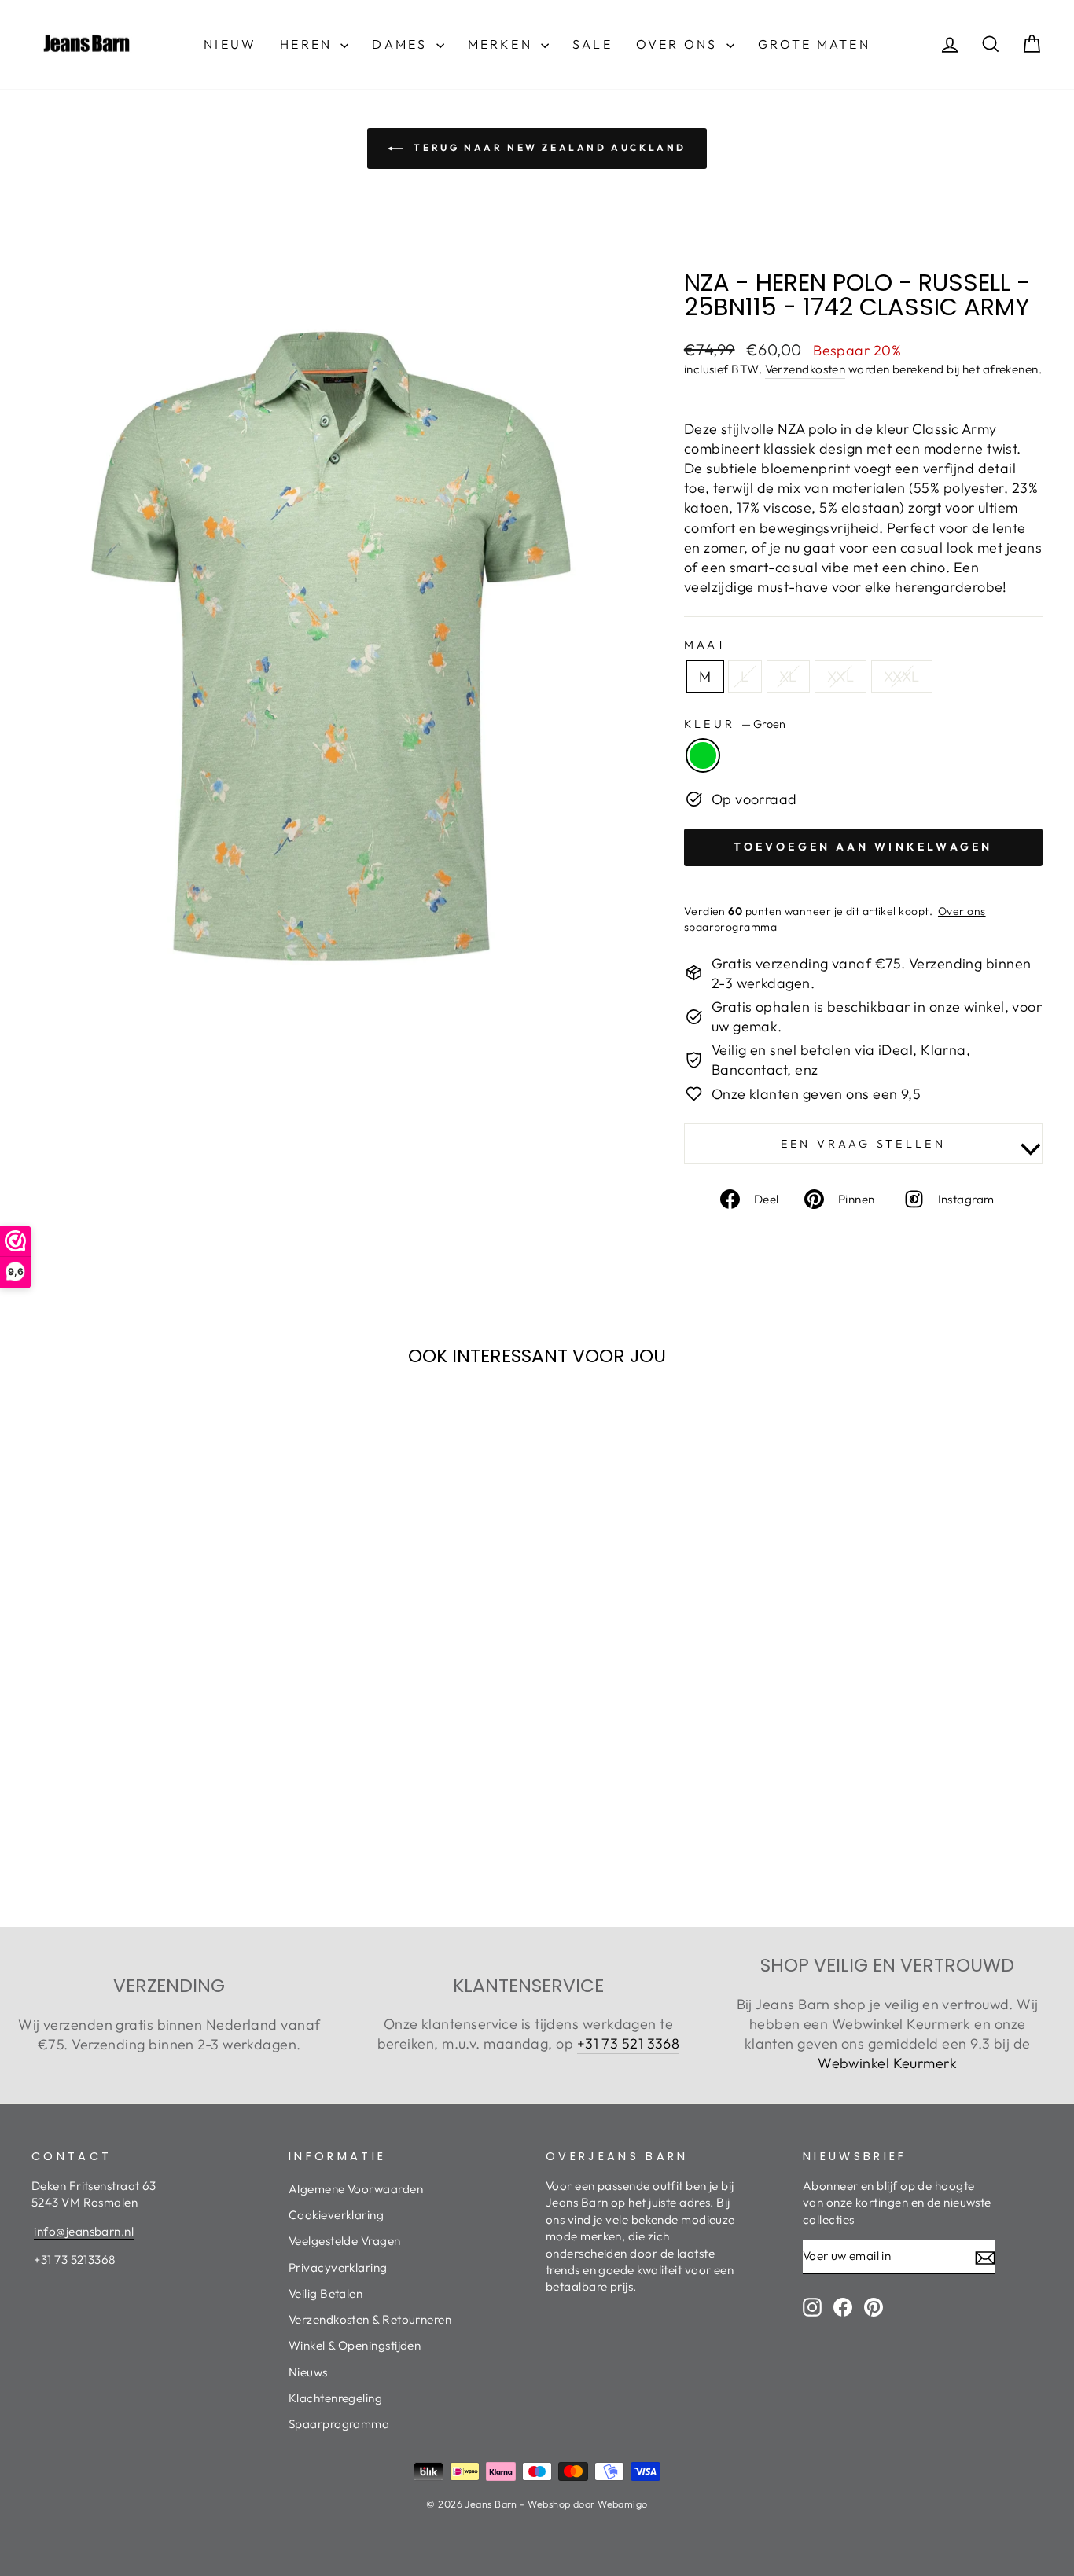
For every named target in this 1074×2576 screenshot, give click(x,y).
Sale (592, 44)
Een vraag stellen (863, 1144)
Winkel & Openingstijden (355, 2345)
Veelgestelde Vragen (345, 2241)
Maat (706, 645)
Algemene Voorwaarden (356, 2189)
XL (788, 676)
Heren (308, 44)
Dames (402, 44)
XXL (840, 676)
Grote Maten (814, 44)
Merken (502, 44)
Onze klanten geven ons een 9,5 (817, 1094)
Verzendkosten (805, 369)
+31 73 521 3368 (629, 2043)
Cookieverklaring (336, 2215)
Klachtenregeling (335, 2398)
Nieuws (308, 2372)
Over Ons (679, 44)
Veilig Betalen (326, 2293)
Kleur (735, 724)
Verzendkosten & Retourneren (370, 2319)
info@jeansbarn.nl (84, 2231)
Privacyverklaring (338, 2267)
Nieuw (230, 44)
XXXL (902, 676)
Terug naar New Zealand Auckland (548, 147)
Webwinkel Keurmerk (887, 2063)
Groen (703, 755)
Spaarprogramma (339, 2424)
